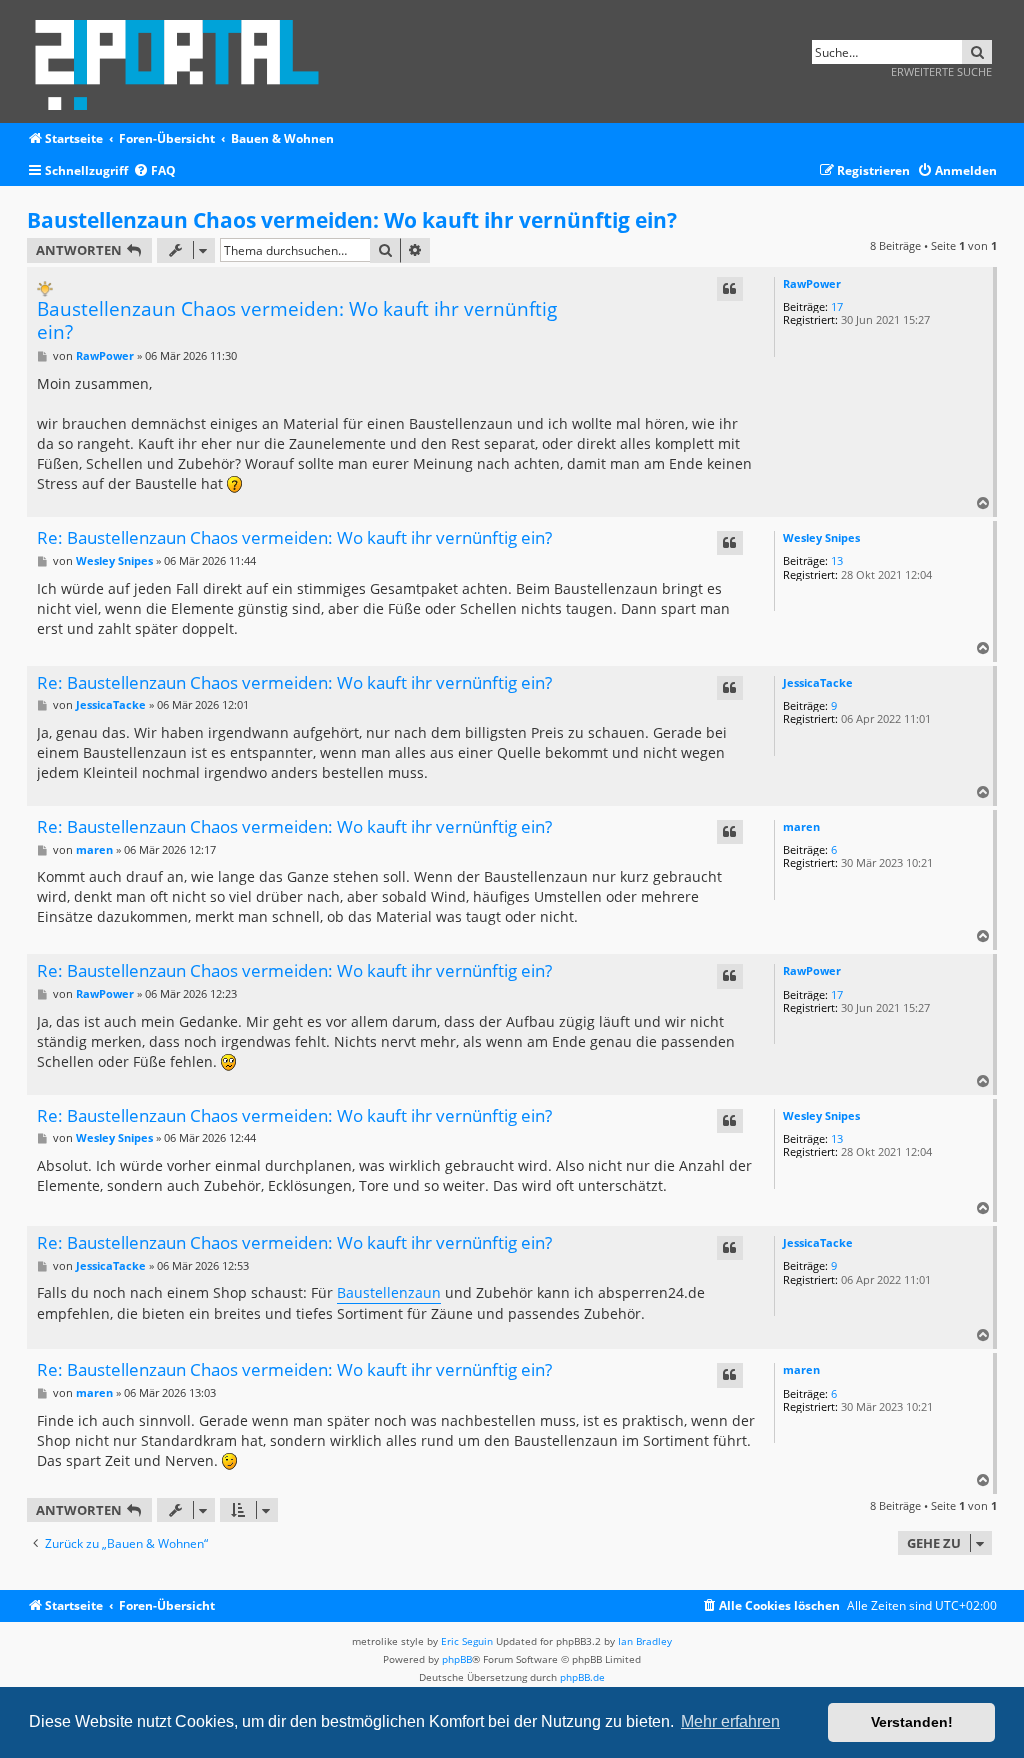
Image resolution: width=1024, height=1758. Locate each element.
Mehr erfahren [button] (730, 1721)
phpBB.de (582, 1677)
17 (837, 306)
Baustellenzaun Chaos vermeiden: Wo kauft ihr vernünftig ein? (352, 220)
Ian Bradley (645, 1641)
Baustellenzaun (389, 1292)
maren (801, 826)
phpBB (457, 1659)
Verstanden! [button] (912, 1722)
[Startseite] (183, 61)
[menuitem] (154, 171)
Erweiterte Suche (941, 71)
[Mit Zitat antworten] (730, 289)
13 (837, 560)
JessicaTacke (818, 682)
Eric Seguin (467, 1641)
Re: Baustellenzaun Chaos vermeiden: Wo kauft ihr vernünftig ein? (294, 538)
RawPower (812, 283)
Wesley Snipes (821, 537)
